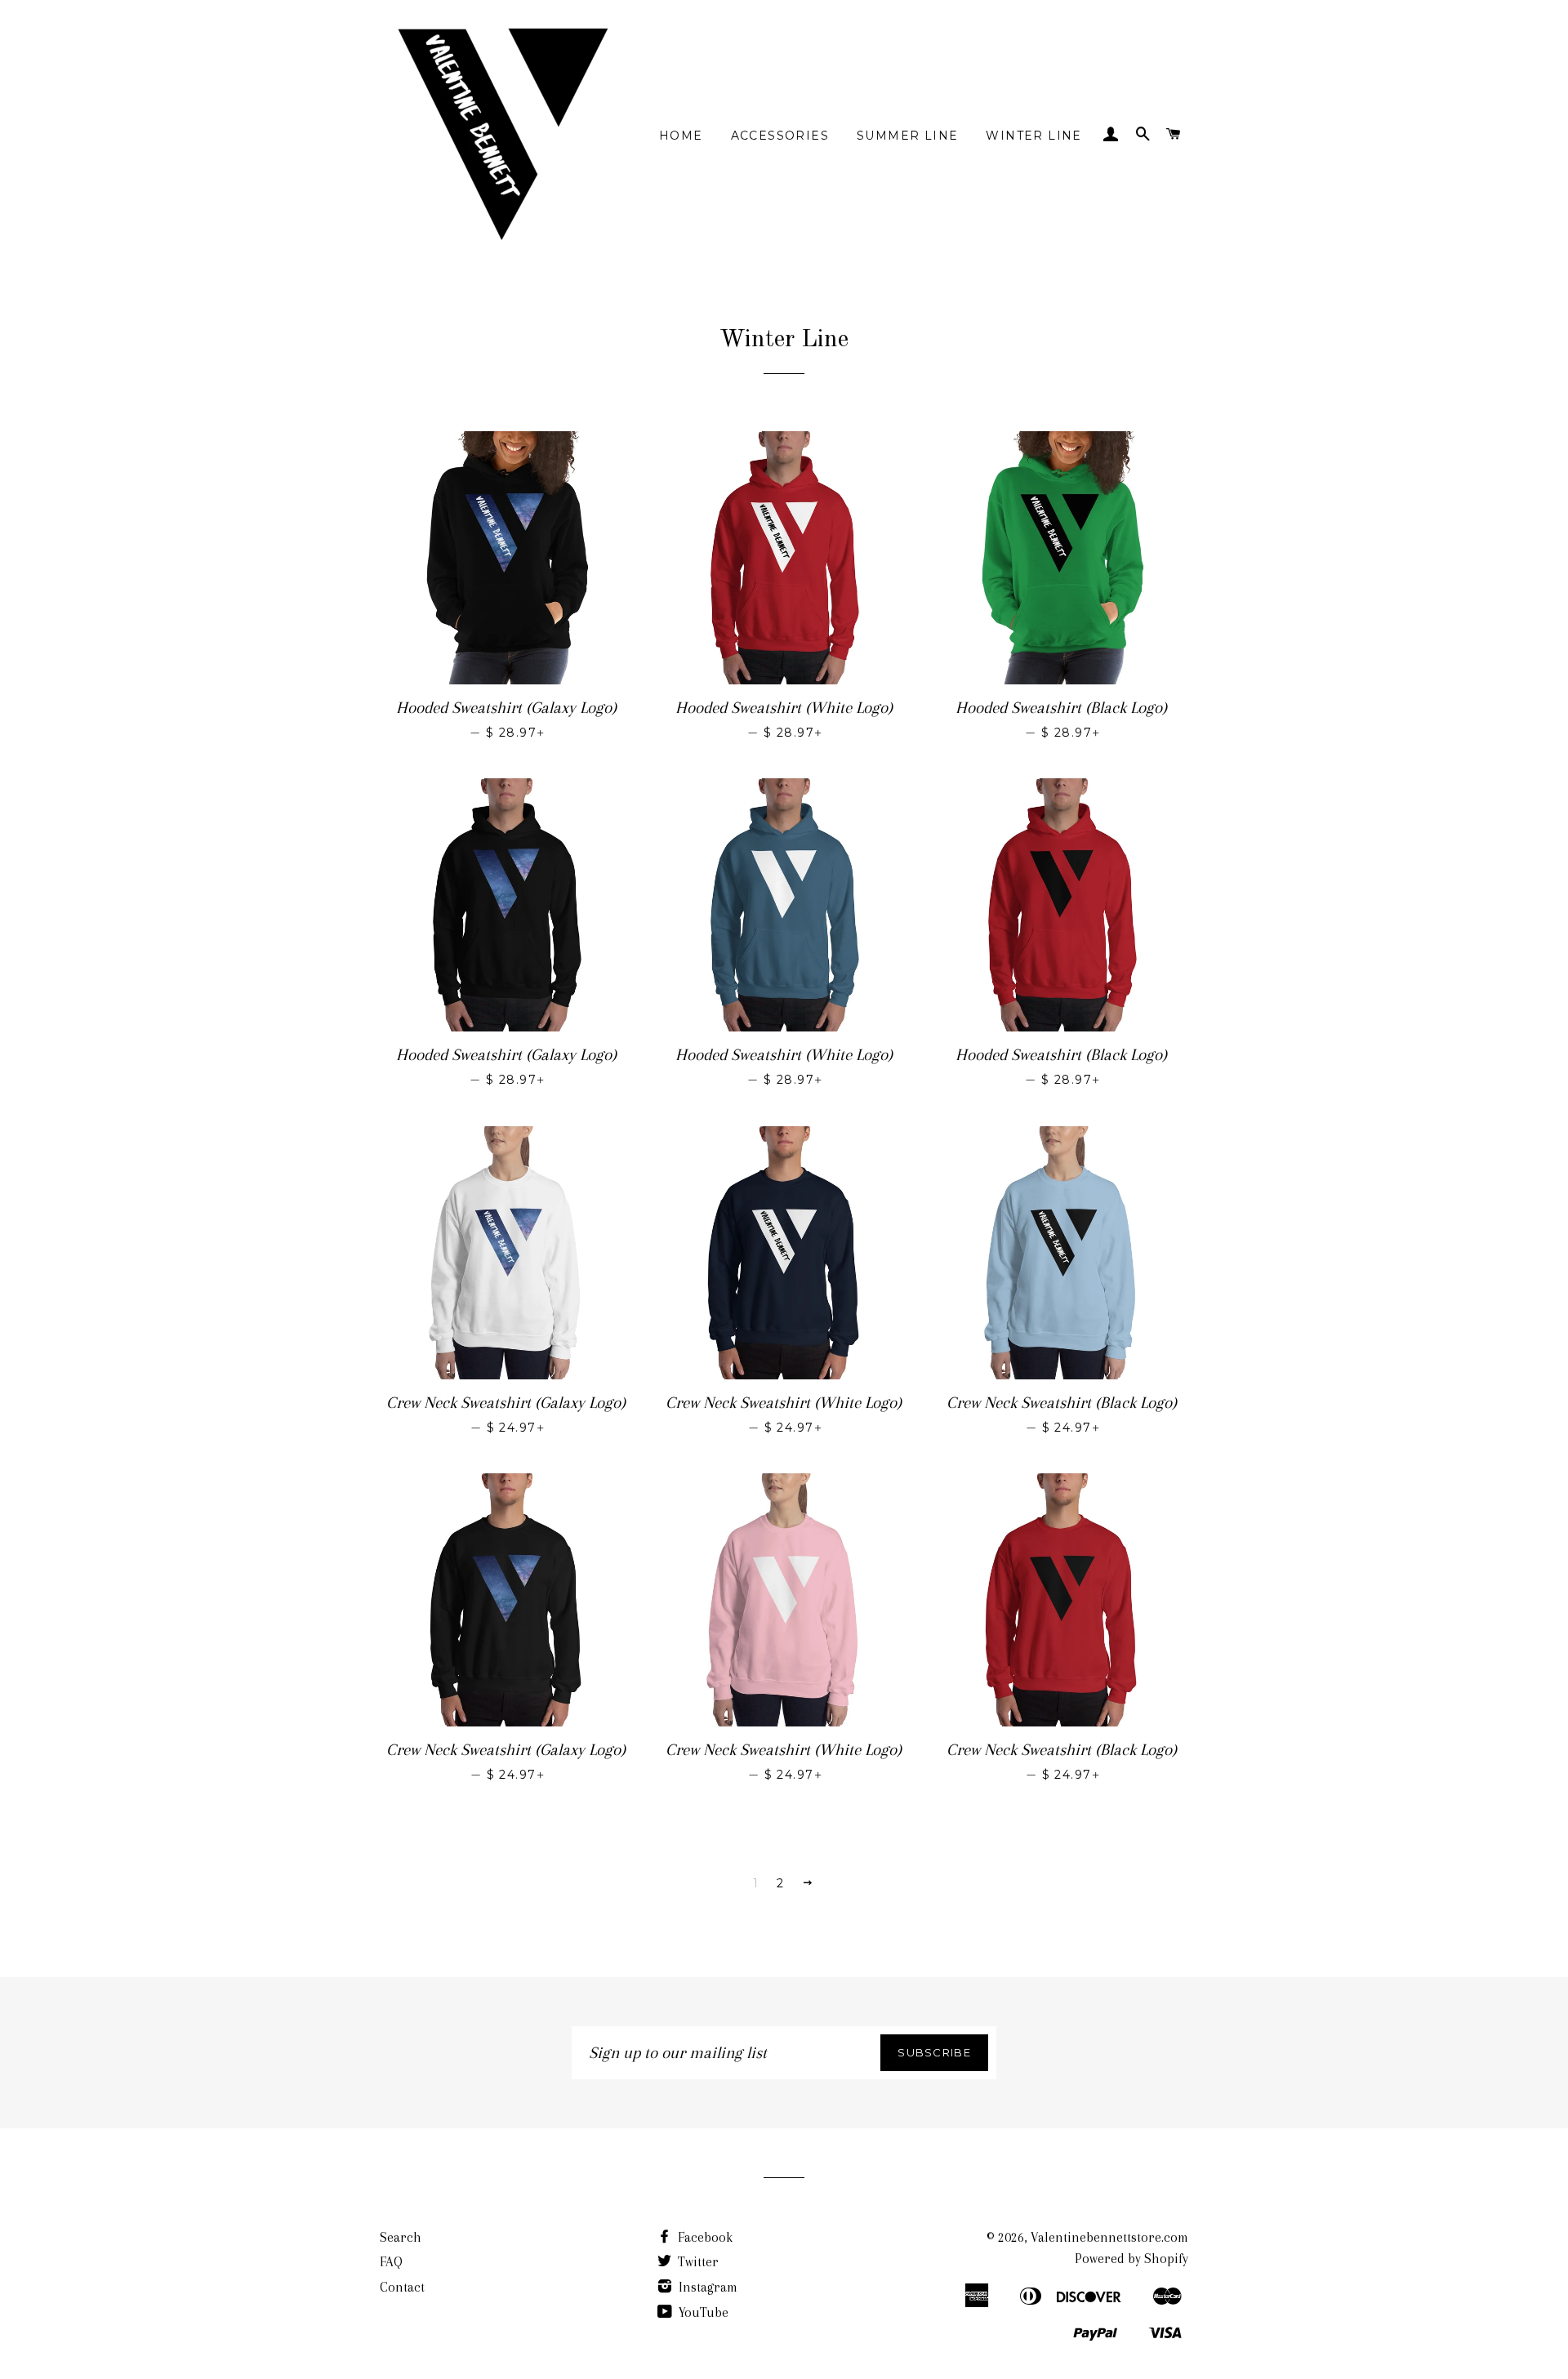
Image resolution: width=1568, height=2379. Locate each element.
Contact (402, 2287)
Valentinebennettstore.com (1109, 2237)
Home (681, 136)
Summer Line (907, 136)
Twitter (697, 2262)
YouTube (702, 2312)
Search (401, 2237)
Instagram (706, 2287)
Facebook (704, 2237)
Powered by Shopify (1131, 2259)
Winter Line (1033, 136)
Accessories (780, 136)
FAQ (391, 2262)
